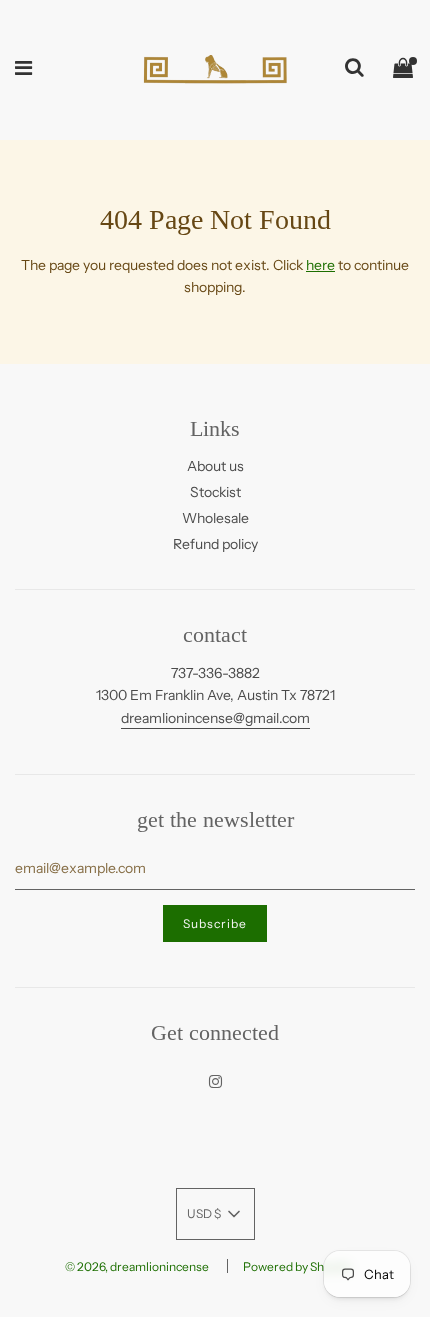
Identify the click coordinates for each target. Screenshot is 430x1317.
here (320, 265)
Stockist (215, 492)
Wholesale (215, 518)
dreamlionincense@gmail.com (215, 718)
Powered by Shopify (297, 1266)
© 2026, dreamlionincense (137, 1266)
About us (215, 466)
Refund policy (215, 544)
